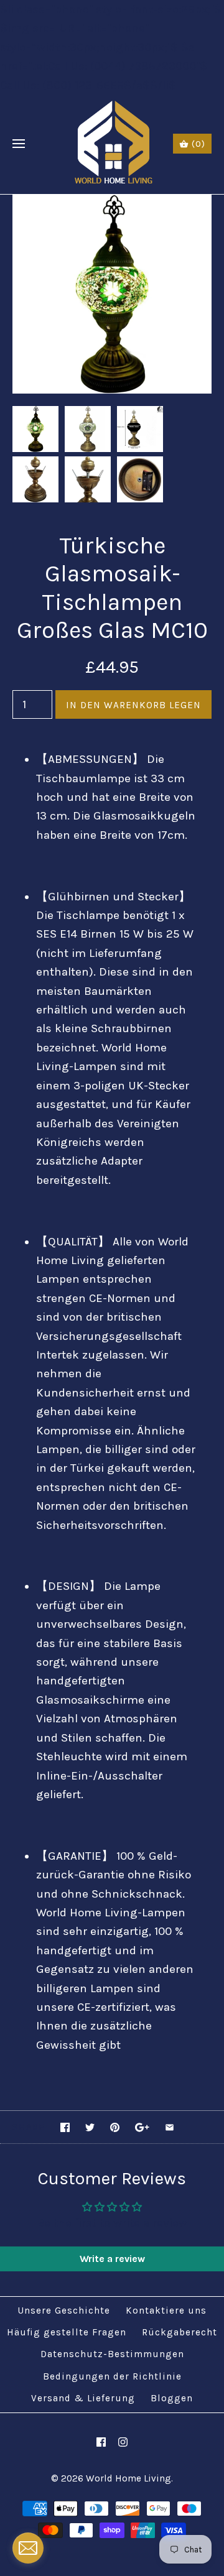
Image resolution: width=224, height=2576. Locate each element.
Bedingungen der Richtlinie (112, 2376)
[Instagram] (123, 2442)
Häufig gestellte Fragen (67, 2332)
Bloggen (172, 2398)
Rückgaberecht (180, 2332)
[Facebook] (101, 2442)
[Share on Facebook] (65, 2127)
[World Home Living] (112, 144)
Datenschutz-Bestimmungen (112, 2354)
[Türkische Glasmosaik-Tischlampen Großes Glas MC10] (112, 204)
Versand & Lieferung (83, 2398)
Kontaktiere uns (166, 2311)
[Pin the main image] (115, 2127)
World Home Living (128, 2478)
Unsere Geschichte (64, 2311)
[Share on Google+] (142, 2127)
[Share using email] (170, 2127)
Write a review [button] (112, 2259)
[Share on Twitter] (90, 2127)
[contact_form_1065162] (28, 2548)
